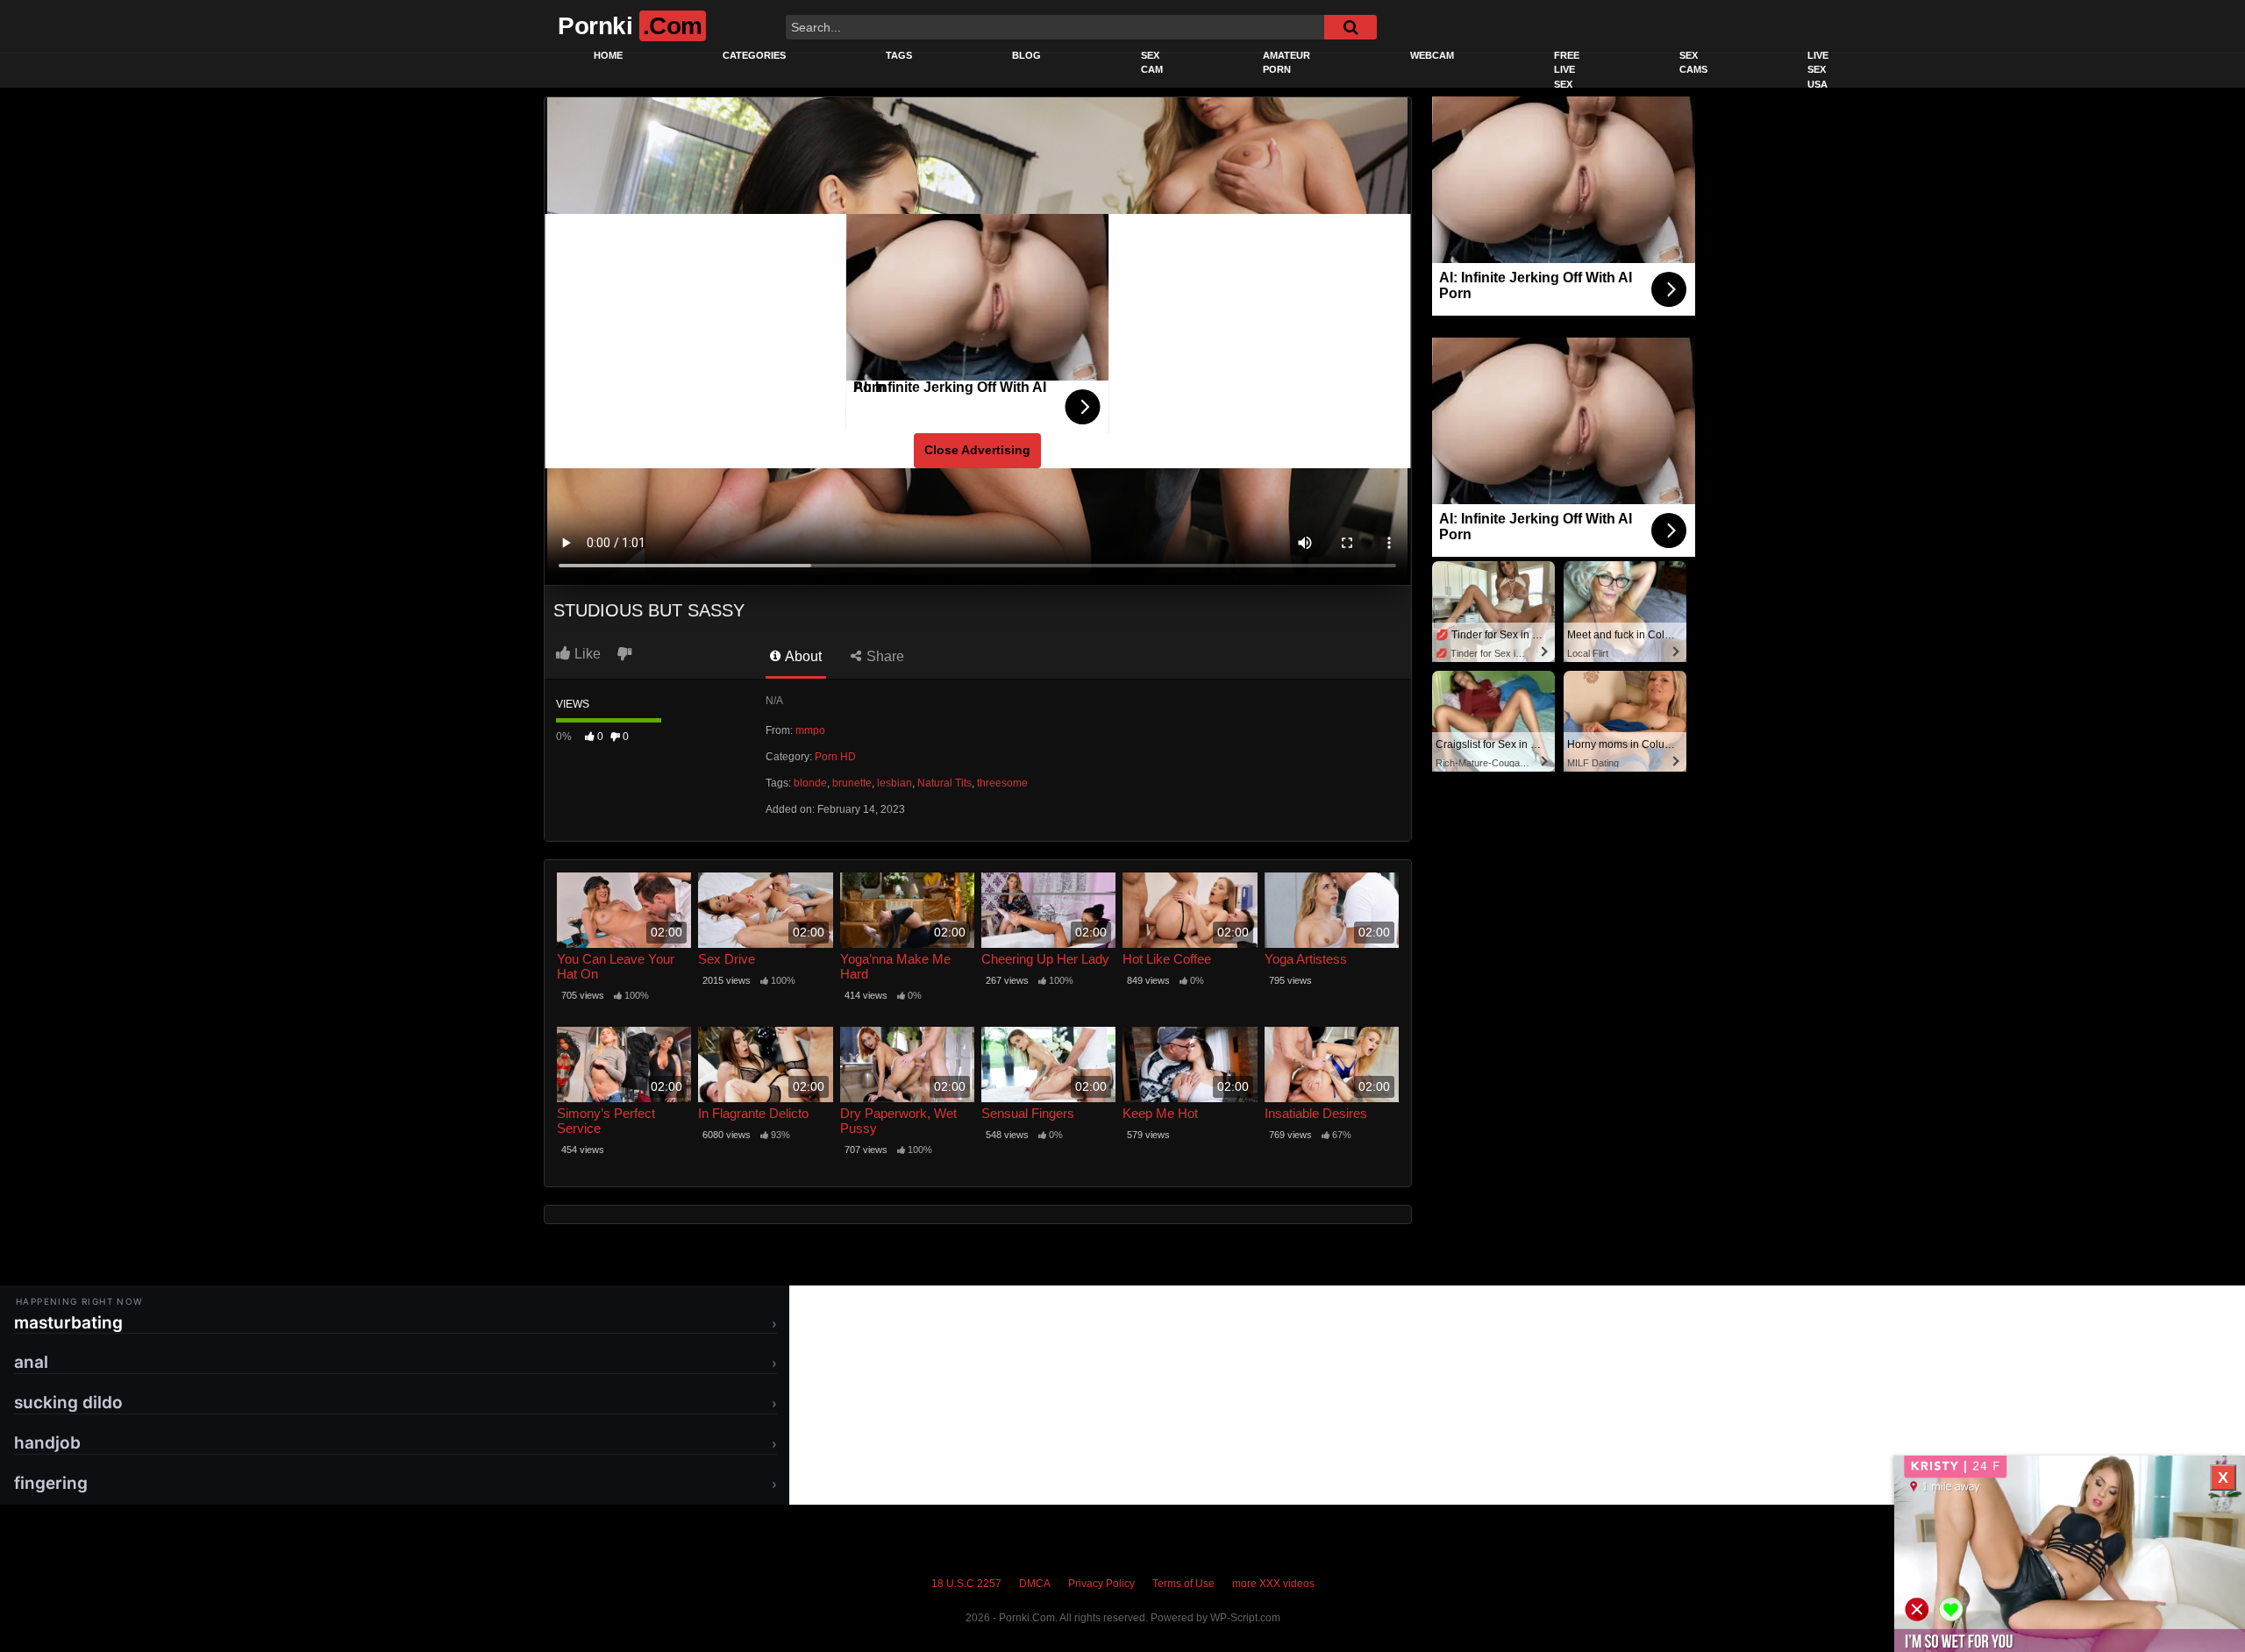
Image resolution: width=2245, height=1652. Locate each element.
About (802, 656)
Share (884, 656)
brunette (852, 783)
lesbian (894, 783)
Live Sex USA (1818, 70)
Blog (1026, 55)
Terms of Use (1183, 1584)
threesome (1002, 783)
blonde (810, 783)
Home (608, 55)
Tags (899, 55)
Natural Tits (944, 783)
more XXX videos (1273, 1584)
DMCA (1035, 1584)
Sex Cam (1152, 63)
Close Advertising (977, 450)
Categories (754, 55)
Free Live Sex (1567, 70)
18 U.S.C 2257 (966, 1584)
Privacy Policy (1101, 1584)
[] (1351, 27)
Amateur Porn (1286, 63)
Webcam (1432, 55)
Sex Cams (1693, 63)
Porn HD (835, 757)
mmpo (810, 730)
